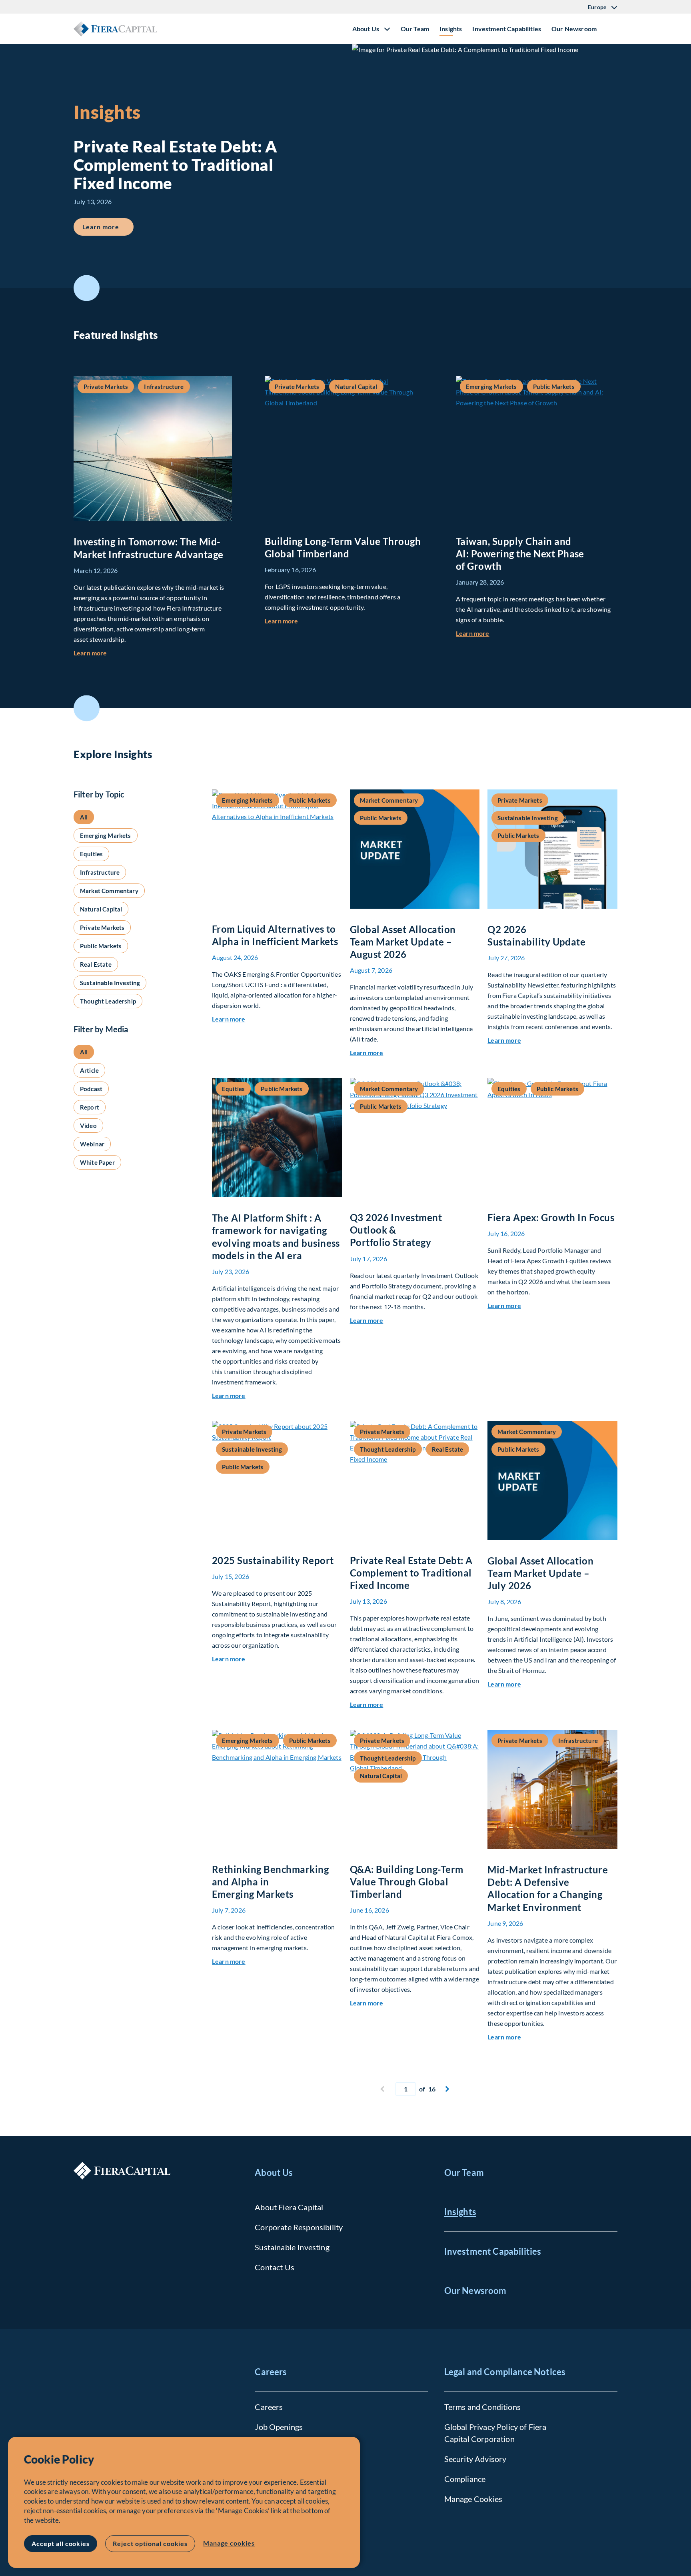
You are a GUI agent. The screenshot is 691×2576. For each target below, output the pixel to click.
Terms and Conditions (482, 2407)
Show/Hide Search (611, 29)
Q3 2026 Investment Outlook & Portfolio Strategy (396, 1230)
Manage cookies (229, 2543)
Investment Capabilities (507, 29)
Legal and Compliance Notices (505, 2372)
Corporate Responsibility (299, 2227)
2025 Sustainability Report (273, 1560)
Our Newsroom (574, 29)
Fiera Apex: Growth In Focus (551, 1217)
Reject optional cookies (150, 2543)
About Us (274, 2172)
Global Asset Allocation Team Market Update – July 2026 (540, 1573)
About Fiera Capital (289, 2207)
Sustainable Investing (292, 2247)
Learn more (108, 226)
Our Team (415, 29)
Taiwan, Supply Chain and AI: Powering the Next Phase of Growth (520, 554)
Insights (451, 29)
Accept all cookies (61, 2543)
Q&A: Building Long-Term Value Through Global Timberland (407, 1882)
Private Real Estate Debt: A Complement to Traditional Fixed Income (411, 1573)
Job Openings (279, 2427)
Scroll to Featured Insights (87, 288)
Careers (271, 2372)
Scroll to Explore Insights (87, 708)
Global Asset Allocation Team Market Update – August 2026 (403, 942)
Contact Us (275, 2267)
